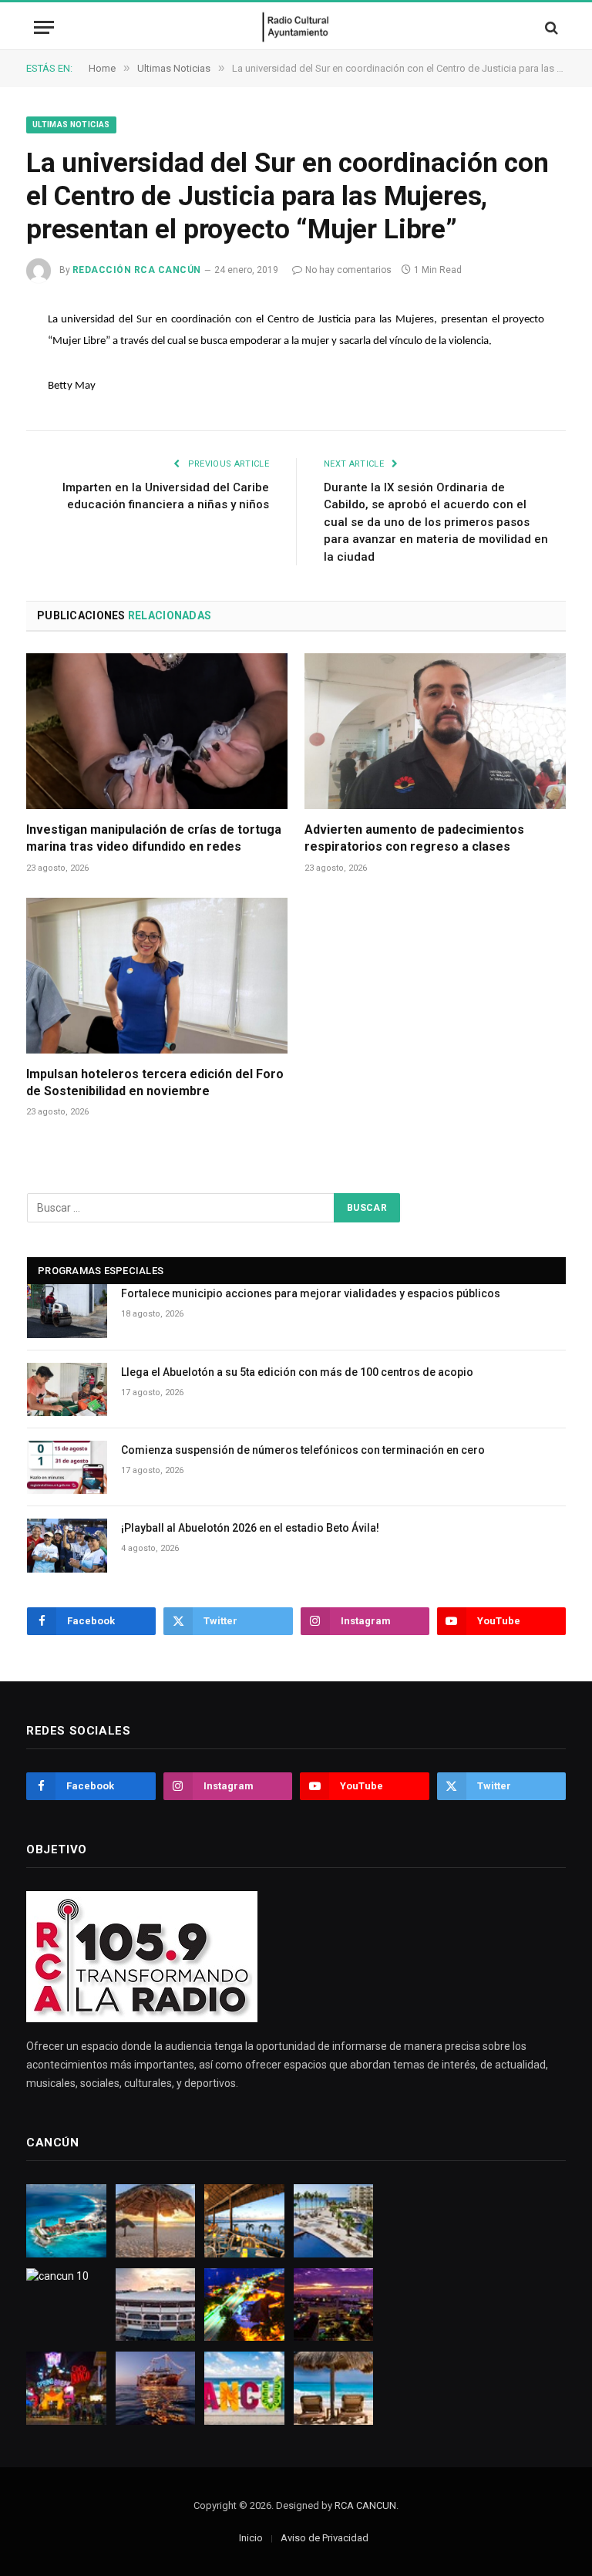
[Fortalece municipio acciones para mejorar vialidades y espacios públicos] (67, 1311)
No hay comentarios (348, 270)
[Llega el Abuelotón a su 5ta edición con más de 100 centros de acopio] (67, 1389)
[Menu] (44, 27)
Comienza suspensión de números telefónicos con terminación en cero (303, 1450)
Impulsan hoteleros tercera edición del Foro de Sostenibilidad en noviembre (155, 1082)
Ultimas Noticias (71, 125)
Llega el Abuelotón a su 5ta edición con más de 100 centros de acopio (297, 1372)
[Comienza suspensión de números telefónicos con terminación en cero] (67, 1467)
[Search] (550, 27)
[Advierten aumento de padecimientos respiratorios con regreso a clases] (435, 731)
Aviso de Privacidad (325, 2538)
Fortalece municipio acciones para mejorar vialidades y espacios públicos (311, 1293)
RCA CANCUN (365, 2505)
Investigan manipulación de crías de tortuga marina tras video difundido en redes (154, 838)
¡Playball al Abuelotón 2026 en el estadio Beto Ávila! (250, 1528)
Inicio (251, 2538)
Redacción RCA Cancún (137, 270)
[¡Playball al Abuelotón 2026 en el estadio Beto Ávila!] (67, 1545)
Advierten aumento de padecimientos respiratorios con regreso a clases (414, 838)
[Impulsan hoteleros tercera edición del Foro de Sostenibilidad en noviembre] (157, 976)
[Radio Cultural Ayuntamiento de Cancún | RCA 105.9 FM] (296, 27)
